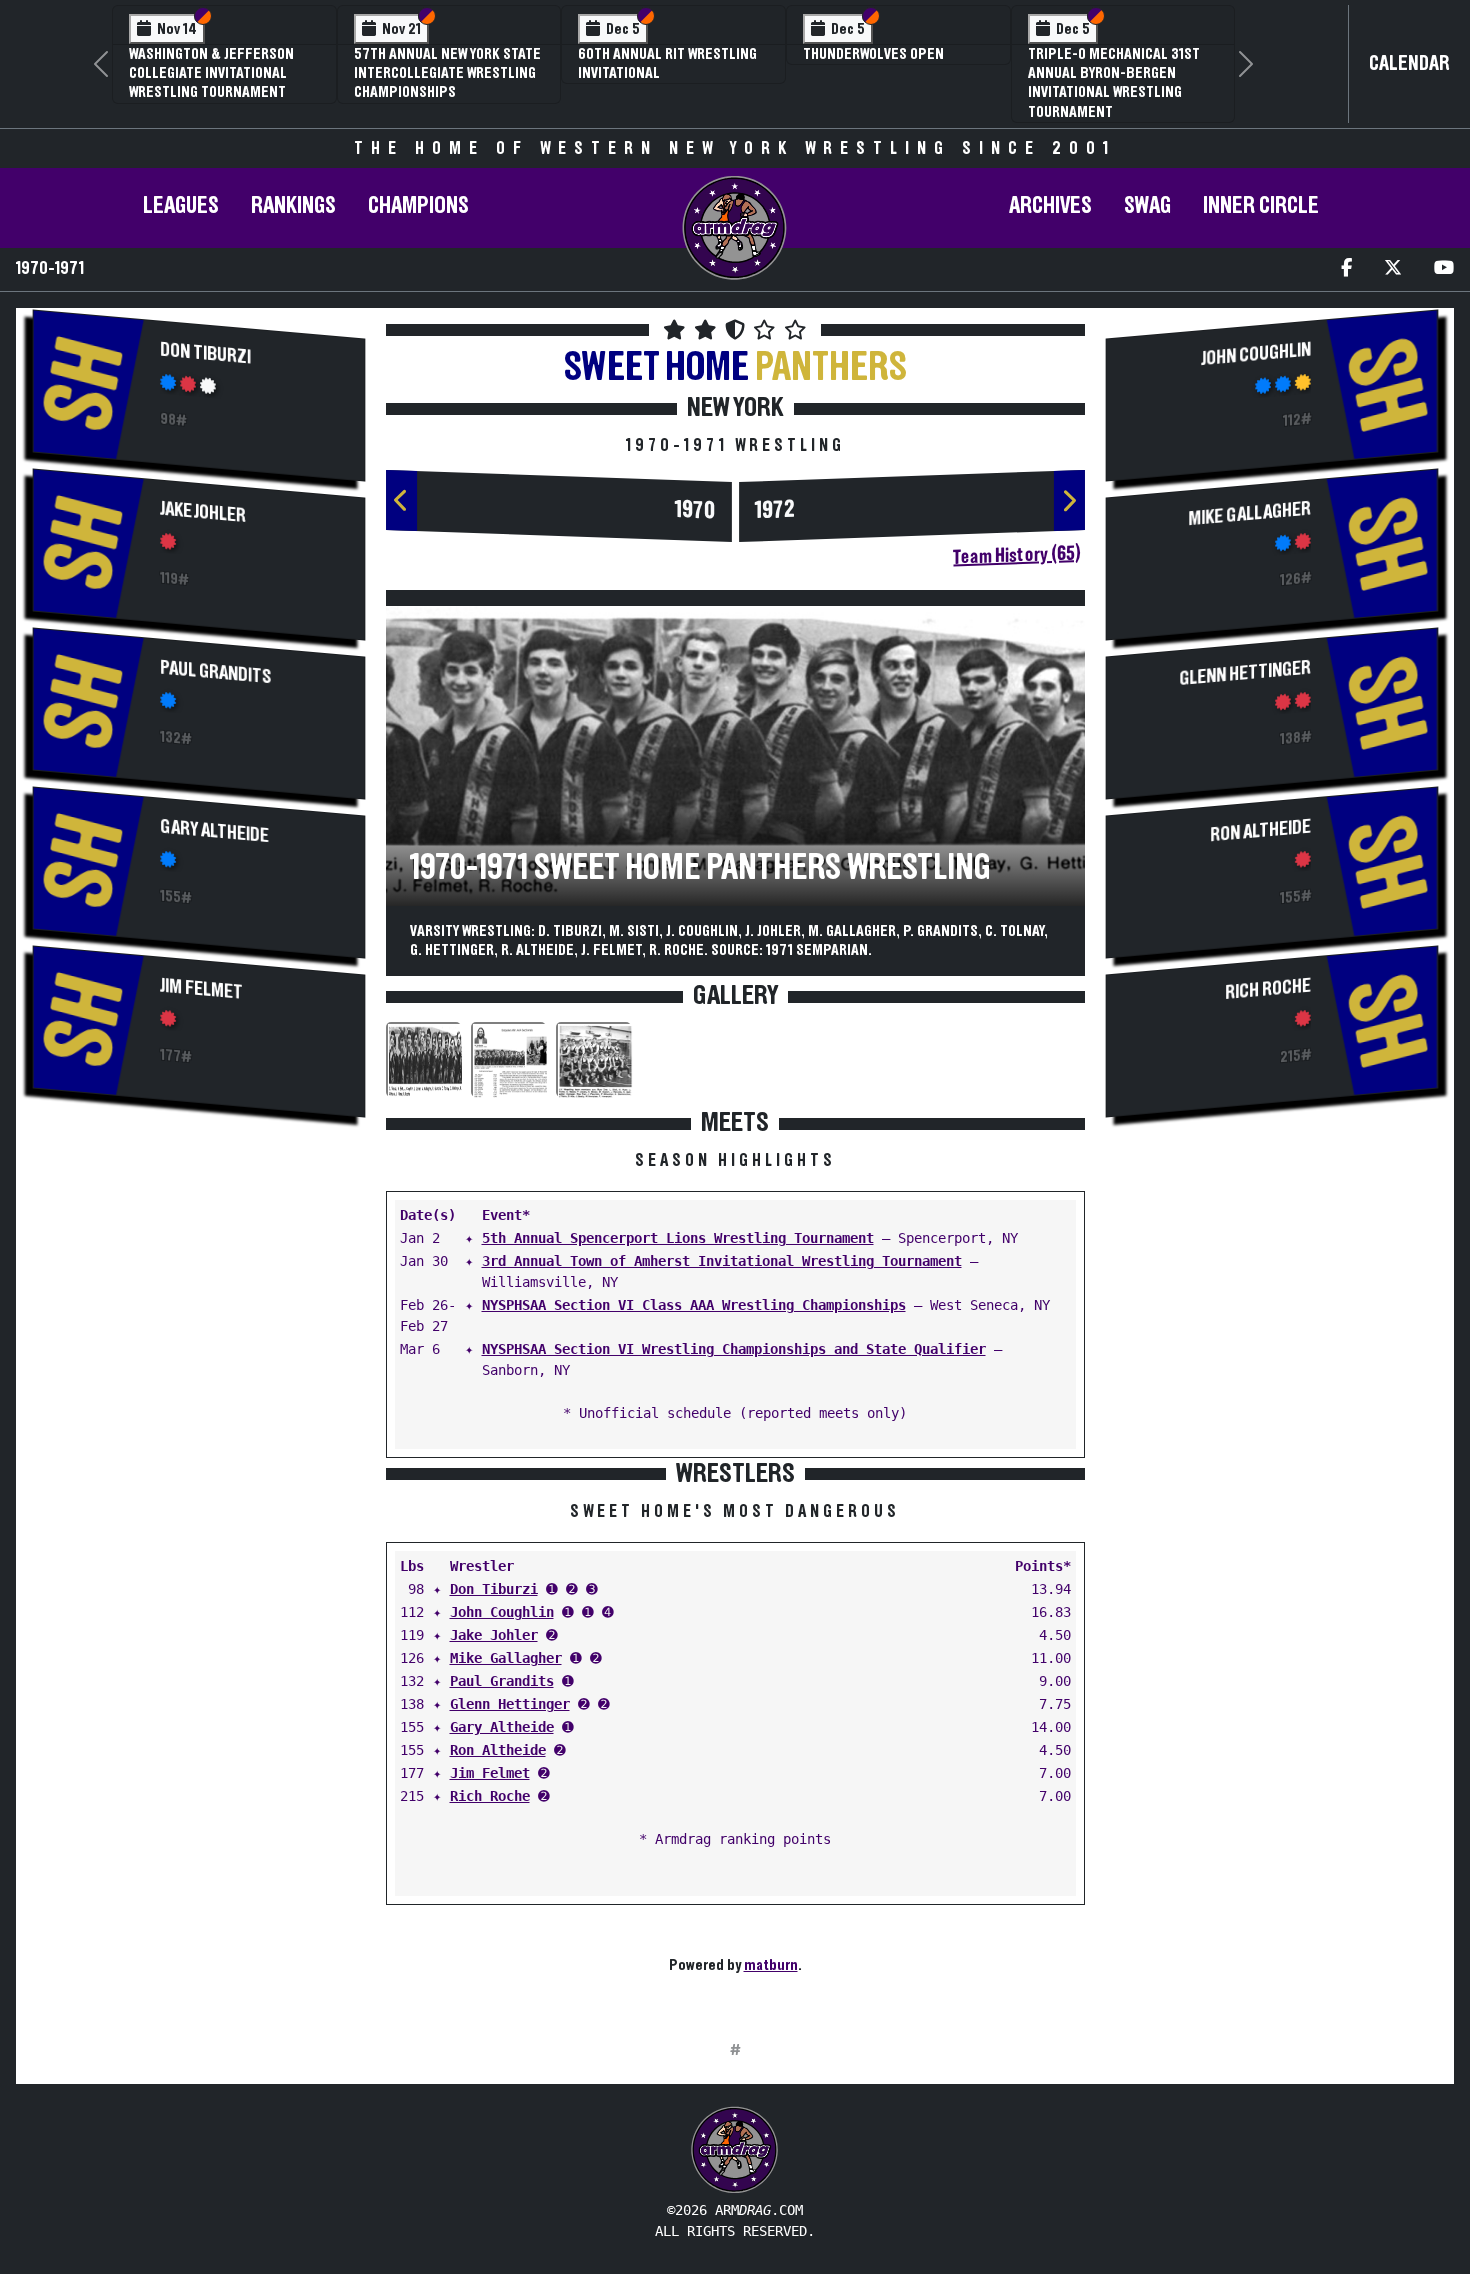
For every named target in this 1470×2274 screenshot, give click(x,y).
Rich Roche (490, 1796)
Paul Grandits (216, 672)
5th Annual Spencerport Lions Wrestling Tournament (678, 1238)
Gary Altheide (214, 830)
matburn (771, 1965)
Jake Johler (203, 511)
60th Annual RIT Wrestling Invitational (667, 63)
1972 (775, 510)
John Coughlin (502, 1612)
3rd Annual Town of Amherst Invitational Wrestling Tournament (722, 1261)
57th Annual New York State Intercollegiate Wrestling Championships (447, 73)
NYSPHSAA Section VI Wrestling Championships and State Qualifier (734, 1349)
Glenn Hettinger (510, 1704)
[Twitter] (1393, 269)
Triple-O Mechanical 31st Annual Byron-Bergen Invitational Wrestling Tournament (1114, 83)
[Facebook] (1346, 269)
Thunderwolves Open (873, 54)
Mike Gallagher (506, 1658)
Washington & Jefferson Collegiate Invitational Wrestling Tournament (211, 73)
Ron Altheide (498, 1750)
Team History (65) (1016, 555)
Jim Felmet (201, 988)
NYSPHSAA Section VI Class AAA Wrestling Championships (694, 1305)
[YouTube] (1444, 269)
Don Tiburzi (205, 353)
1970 (695, 510)
